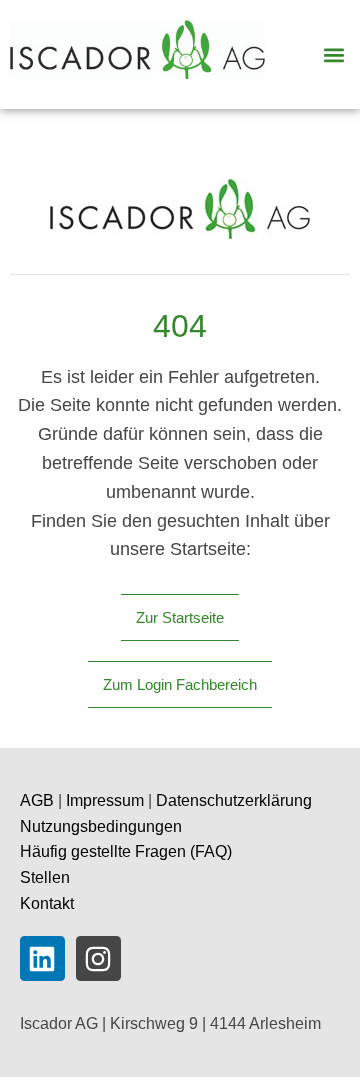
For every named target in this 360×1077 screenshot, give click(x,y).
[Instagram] (98, 958)
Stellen (45, 877)
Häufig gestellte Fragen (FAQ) (126, 851)
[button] (333, 54)
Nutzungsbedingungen (101, 826)
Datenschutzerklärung (234, 800)
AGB (37, 800)
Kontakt (47, 903)
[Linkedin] (42, 958)
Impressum (105, 800)
